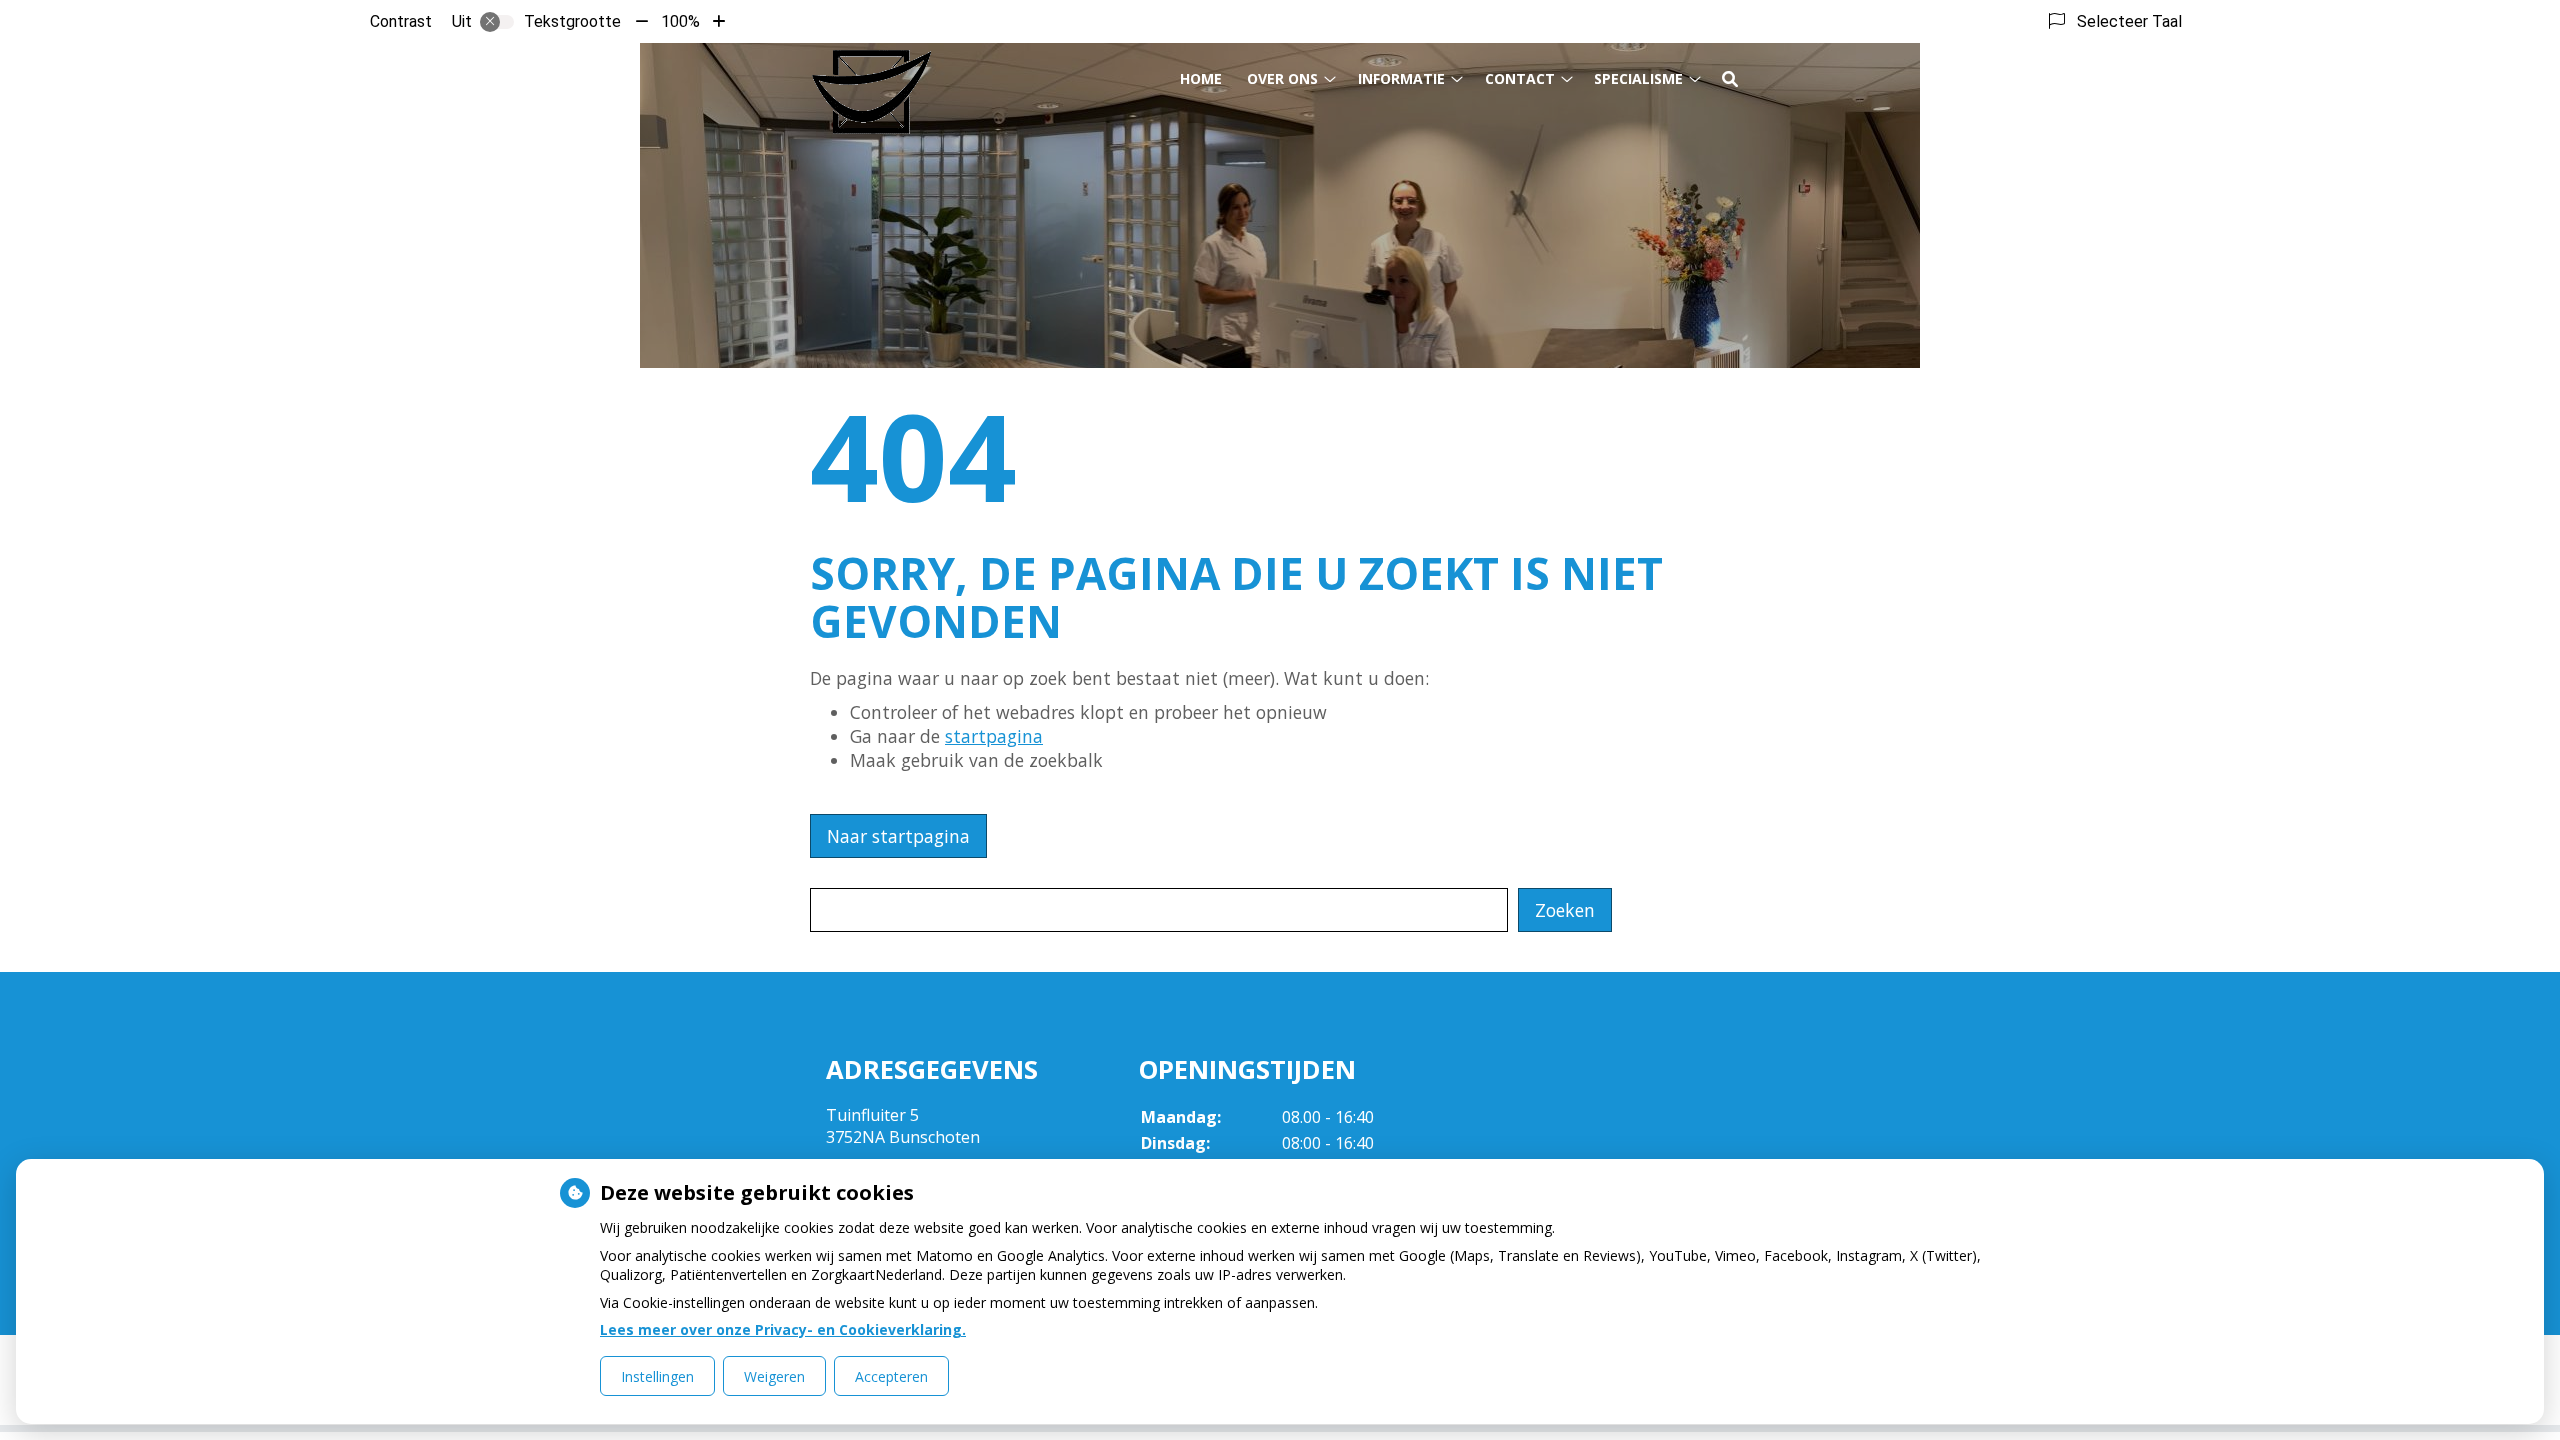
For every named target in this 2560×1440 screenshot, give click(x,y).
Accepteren (891, 1376)
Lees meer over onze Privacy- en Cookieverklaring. (783, 1329)
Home (1201, 78)
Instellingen (657, 1376)
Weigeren (774, 1376)
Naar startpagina (898, 836)
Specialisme (1638, 78)
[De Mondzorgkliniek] (872, 91)
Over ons (1282, 78)
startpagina (994, 736)
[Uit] (497, 22)
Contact (1520, 78)
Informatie (1401, 78)
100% (680, 21)
